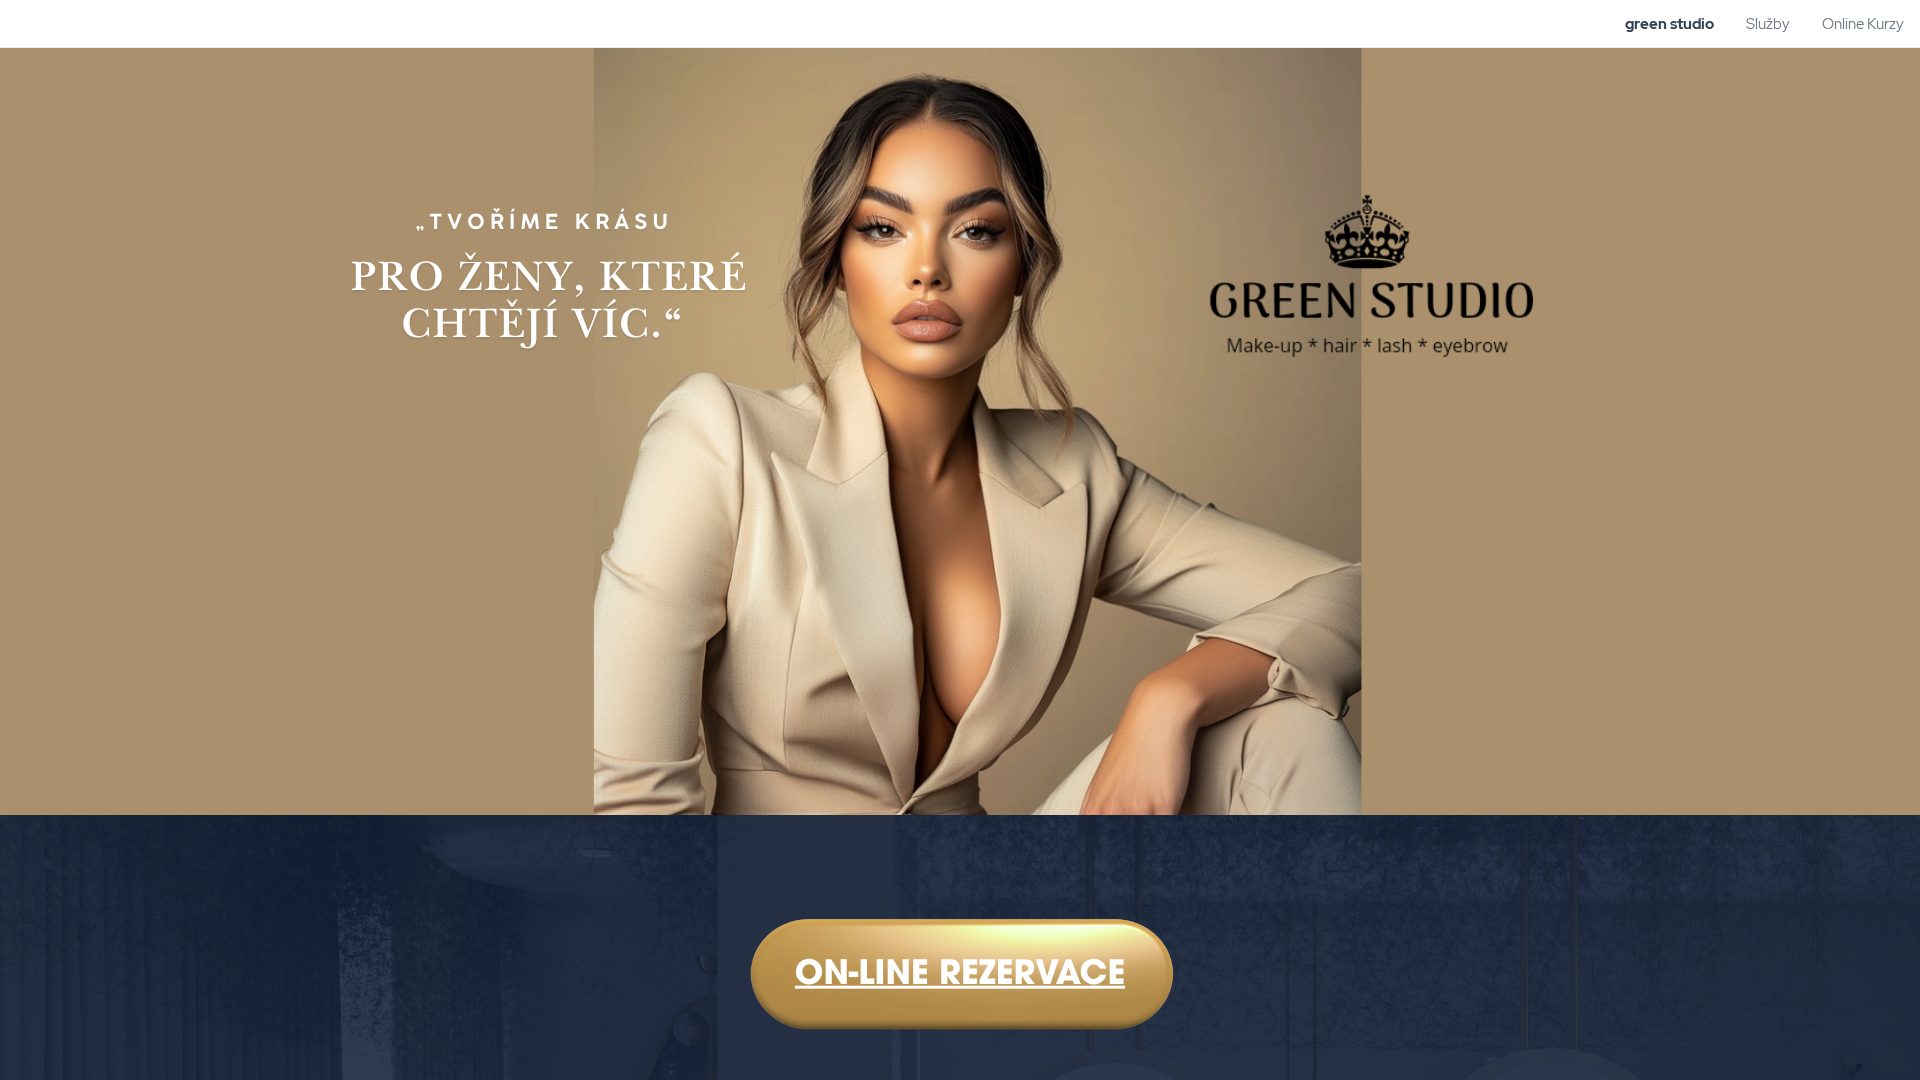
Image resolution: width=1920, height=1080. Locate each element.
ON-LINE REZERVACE (960, 976)
